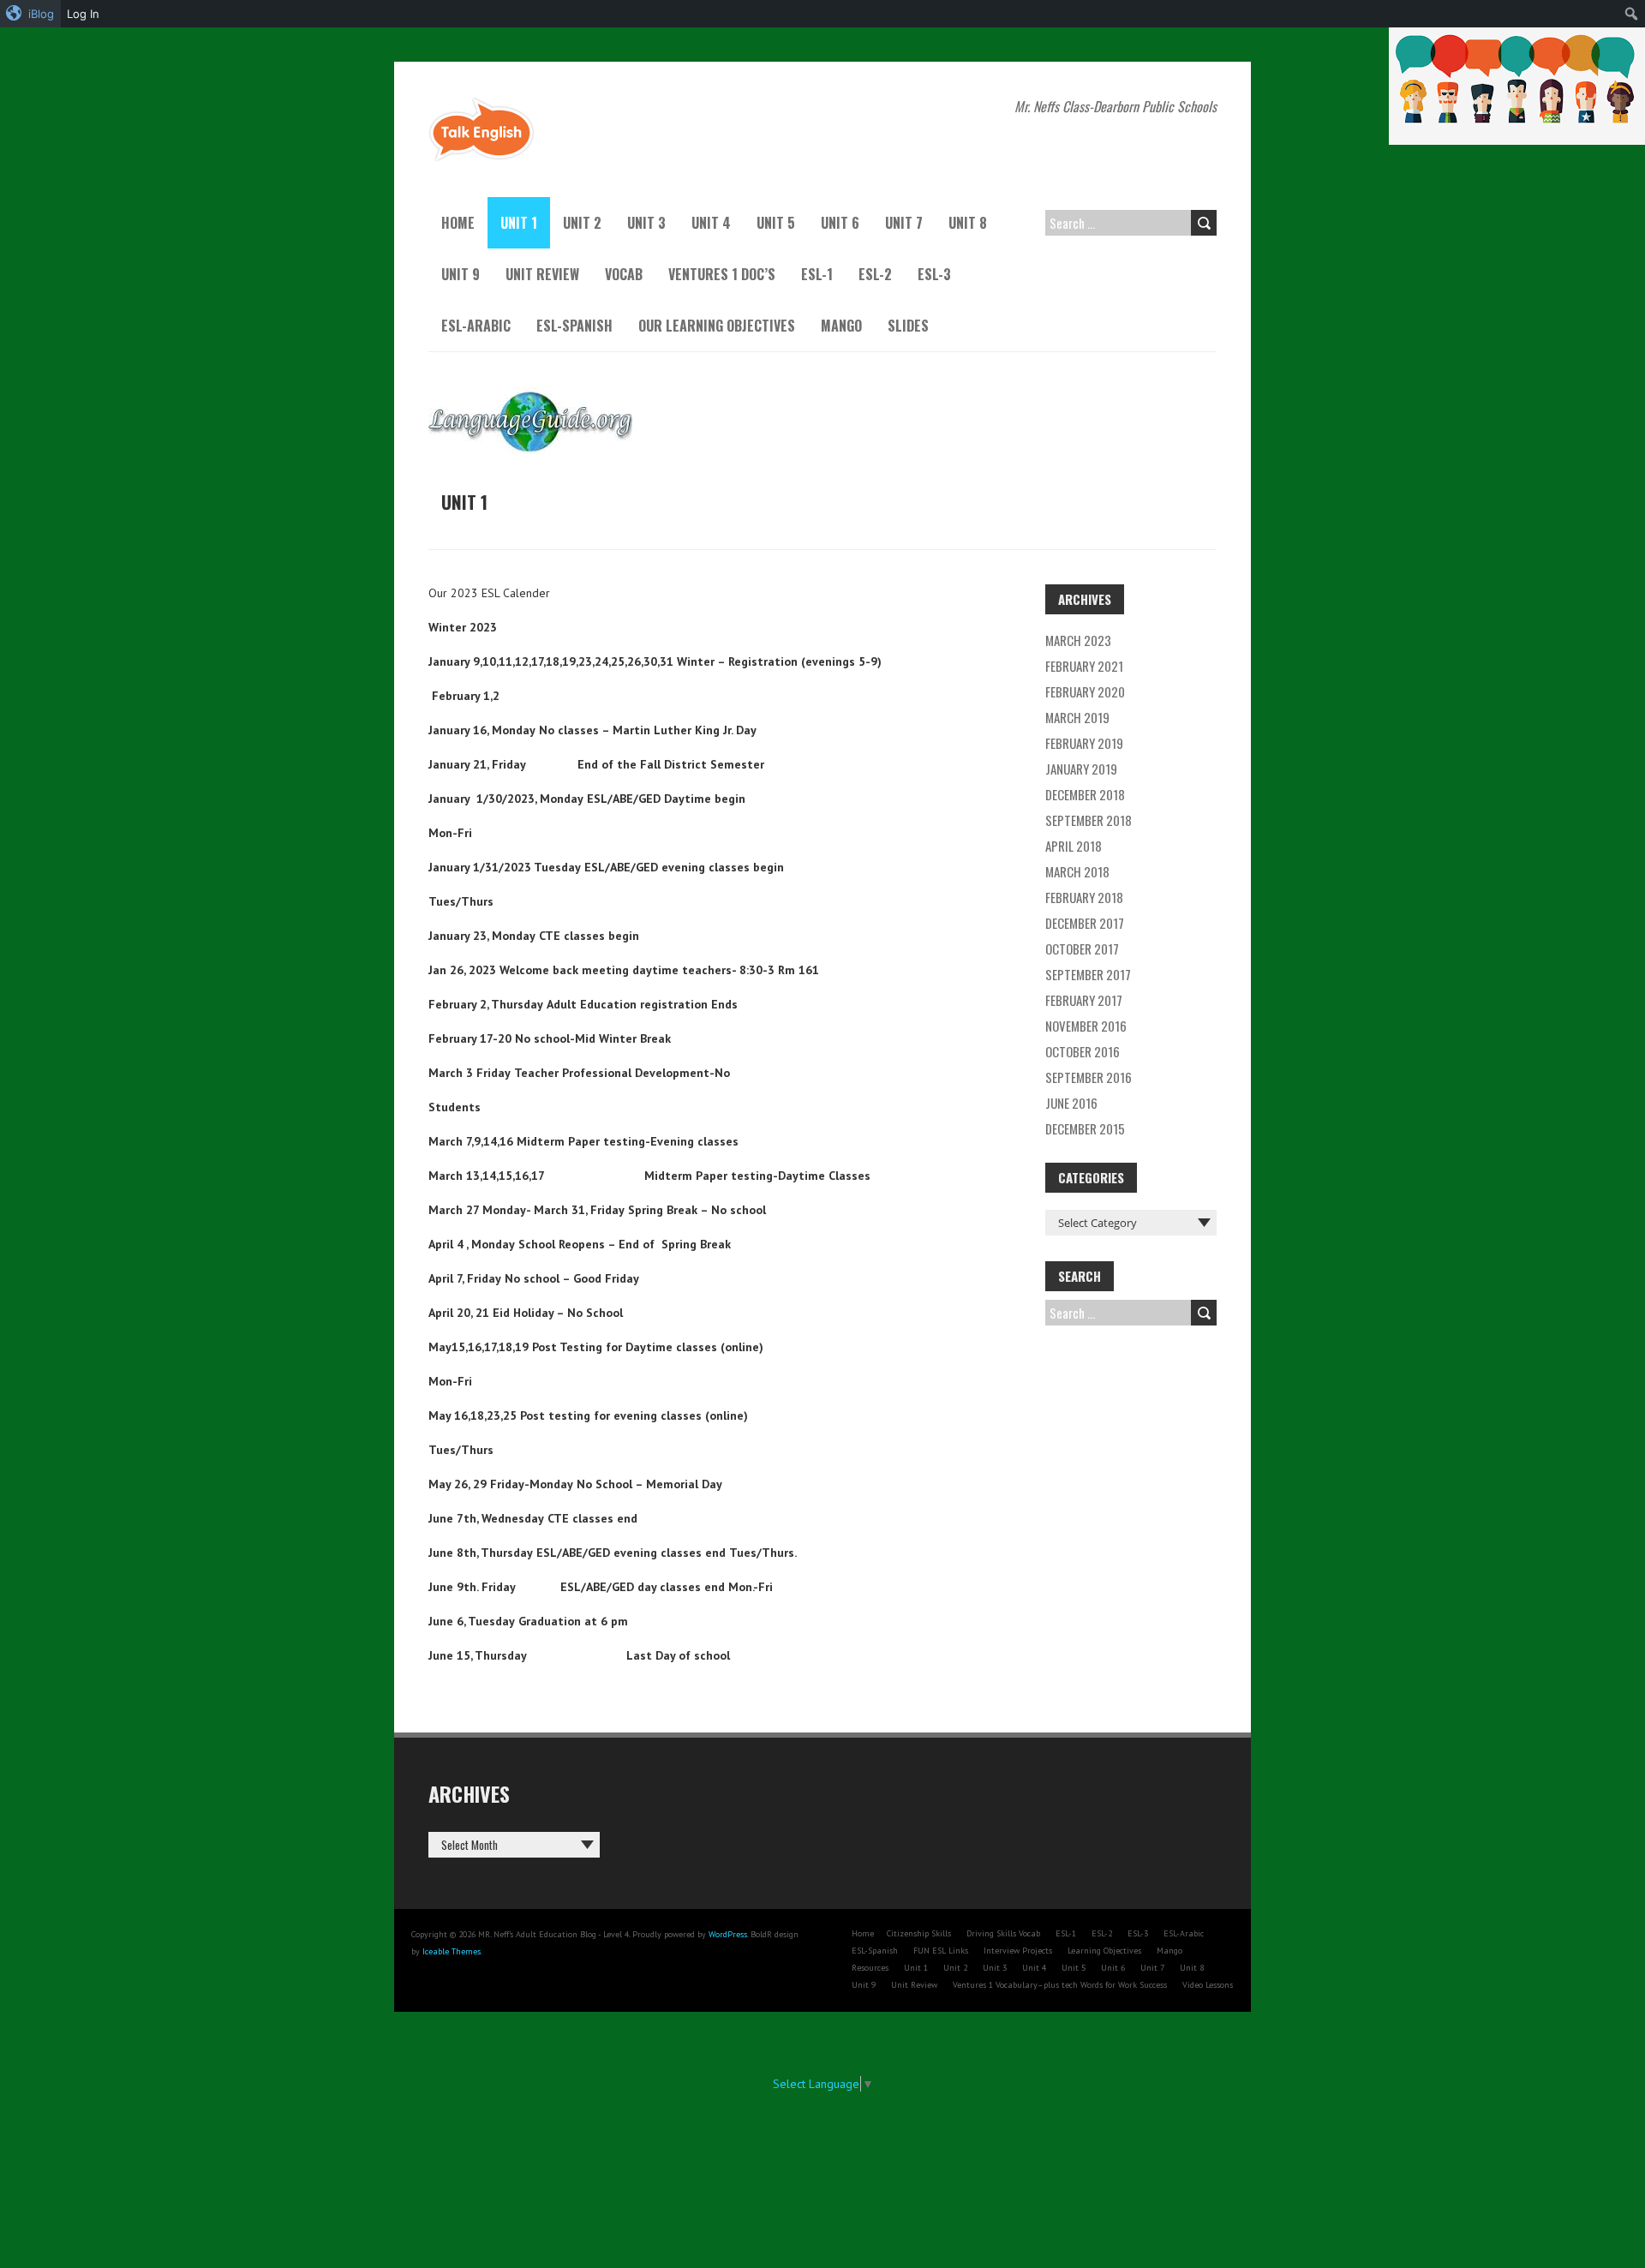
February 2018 (1084, 897)
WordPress (728, 1934)
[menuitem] (30, 14)
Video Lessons (1208, 1985)
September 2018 (1089, 820)
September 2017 (1088, 974)
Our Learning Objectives (717, 326)
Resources (870, 1968)
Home (458, 223)
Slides (908, 326)
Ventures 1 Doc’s (722, 274)
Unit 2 (582, 223)
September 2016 (1089, 1077)
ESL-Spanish (574, 326)
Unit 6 (840, 223)
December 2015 (1085, 1128)
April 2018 (1074, 846)
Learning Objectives (1104, 1951)
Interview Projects (1018, 1951)
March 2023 (1078, 640)
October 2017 (1082, 948)
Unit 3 (646, 223)
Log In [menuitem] (83, 14)
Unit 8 (968, 223)
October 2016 (1083, 1051)
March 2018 (1077, 871)
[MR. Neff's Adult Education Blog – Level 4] (482, 105)
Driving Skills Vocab (1003, 1933)
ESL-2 (875, 274)
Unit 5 (776, 223)
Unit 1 (519, 223)
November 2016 (1086, 1026)
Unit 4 (711, 223)
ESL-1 (817, 274)
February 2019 (1084, 743)
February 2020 (1085, 691)
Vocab (624, 274)
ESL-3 (934, 274)
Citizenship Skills (919, 1933)
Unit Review (542, 274)
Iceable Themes (452, 1951)
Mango (841, 326)
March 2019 (1077, 717)
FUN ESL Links (941, 1951)
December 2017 (1085, 923)
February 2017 (1084, 1000)
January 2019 (1081, 769)
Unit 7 (904, 223)
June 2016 (1071, 1103)
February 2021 (1084, 666)
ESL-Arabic (476, 326)
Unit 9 (461, 274)
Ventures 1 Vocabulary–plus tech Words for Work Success (1060, 1985)
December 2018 (1085, 794)
